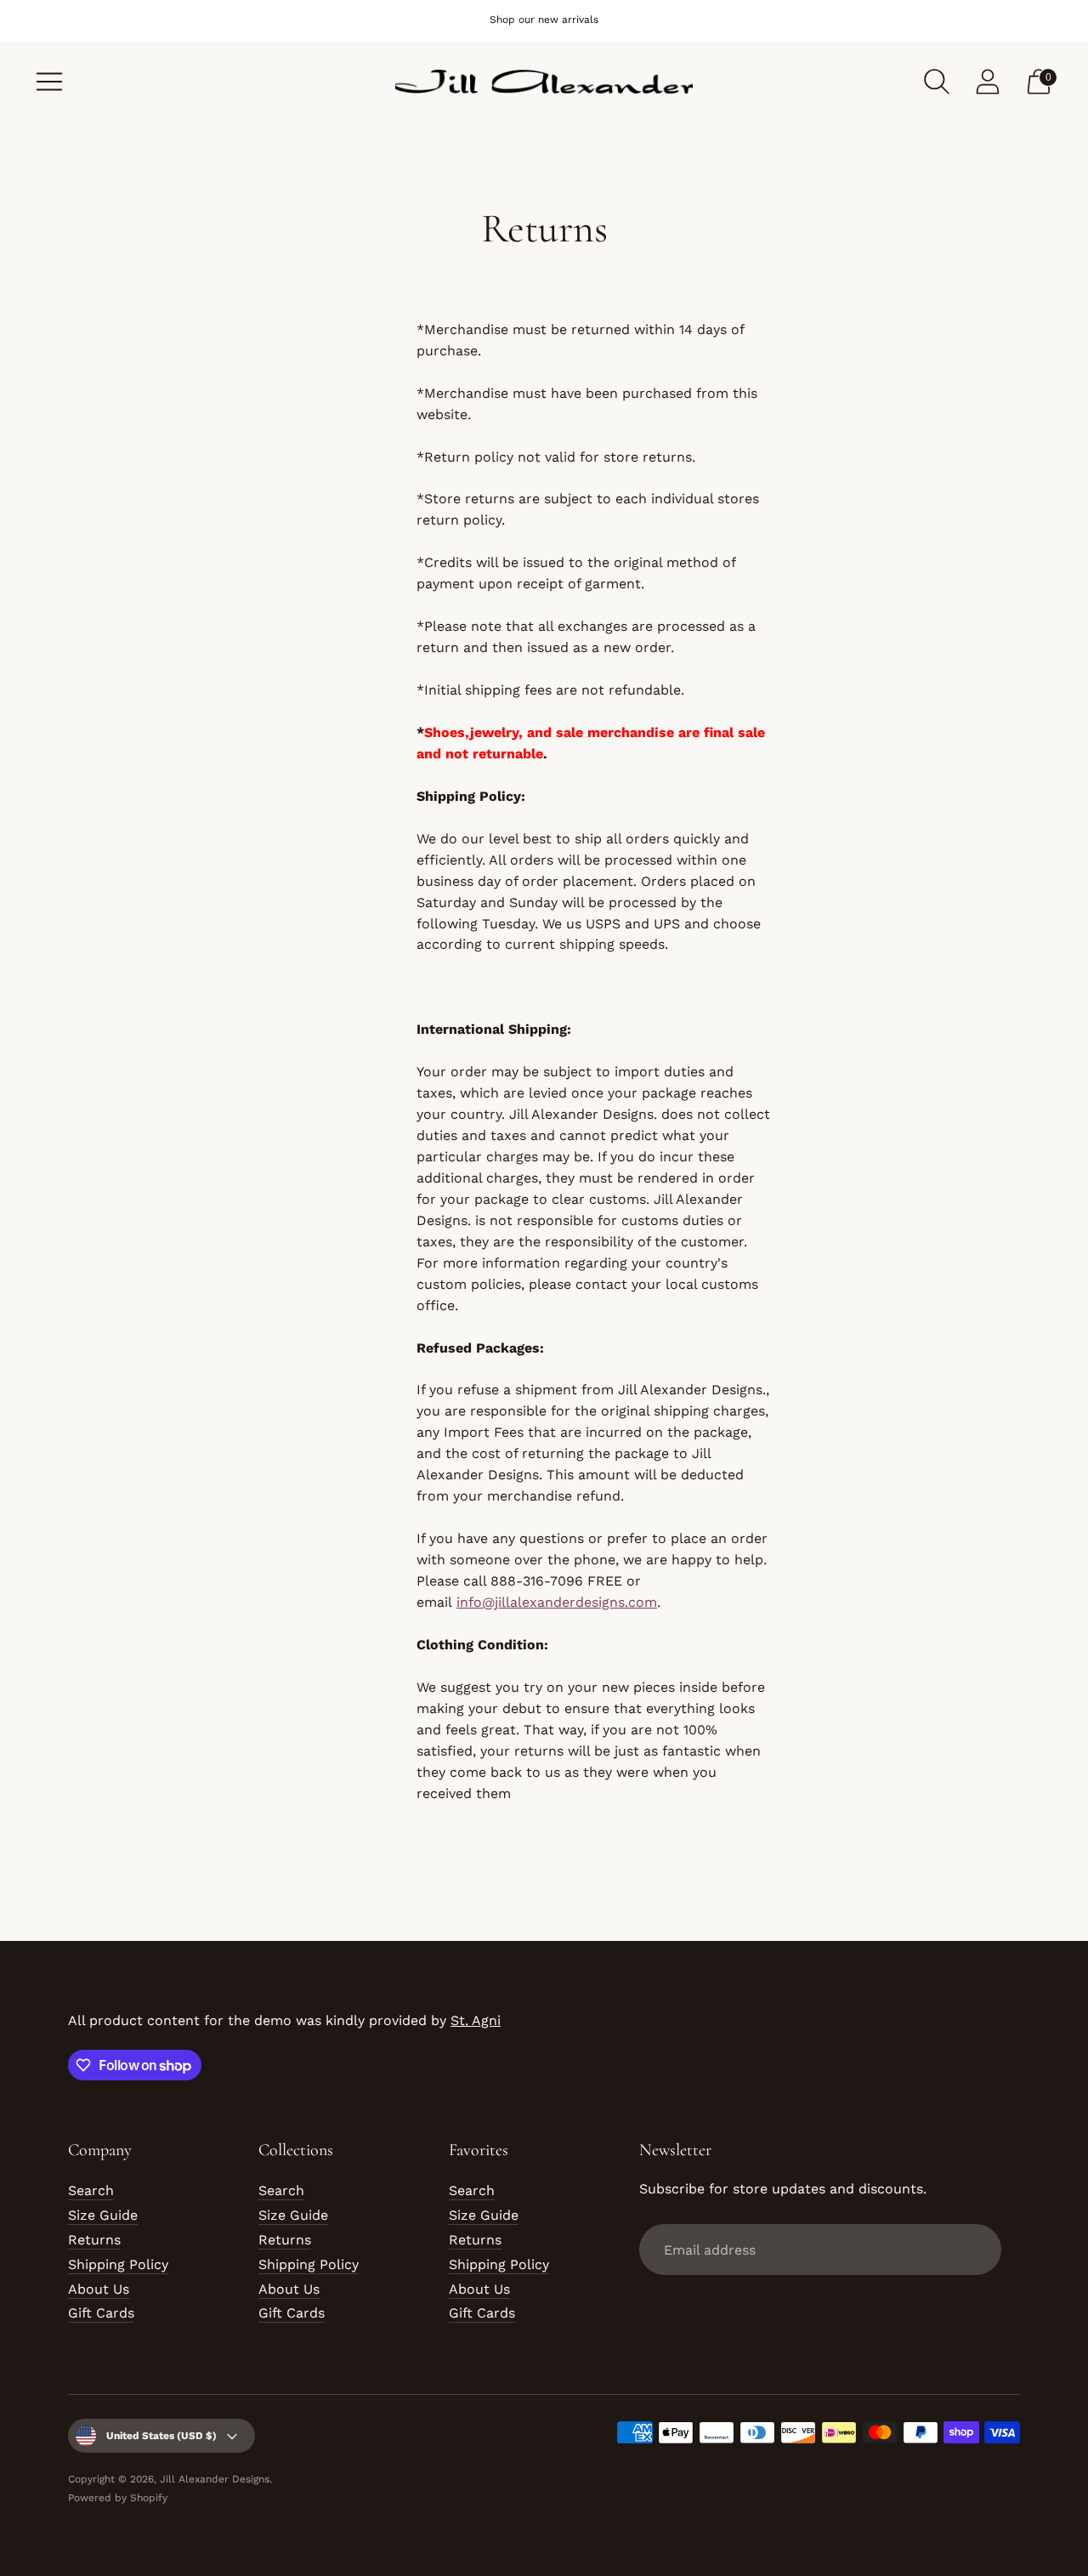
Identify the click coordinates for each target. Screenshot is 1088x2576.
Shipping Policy (118, 2264)
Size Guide (103, 2215)
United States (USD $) (161, 2436)
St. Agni (476, 2020)
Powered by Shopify (118, 2498)
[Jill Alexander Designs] (544, 82)
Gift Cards (101, 2313)
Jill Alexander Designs (215, 2479)
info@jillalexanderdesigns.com (557, 1602)
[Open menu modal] (49, 82)
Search (91, 2190)
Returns (94, 2240)
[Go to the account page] (988, 82)
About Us (99, 2289)
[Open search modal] (937, 82)
